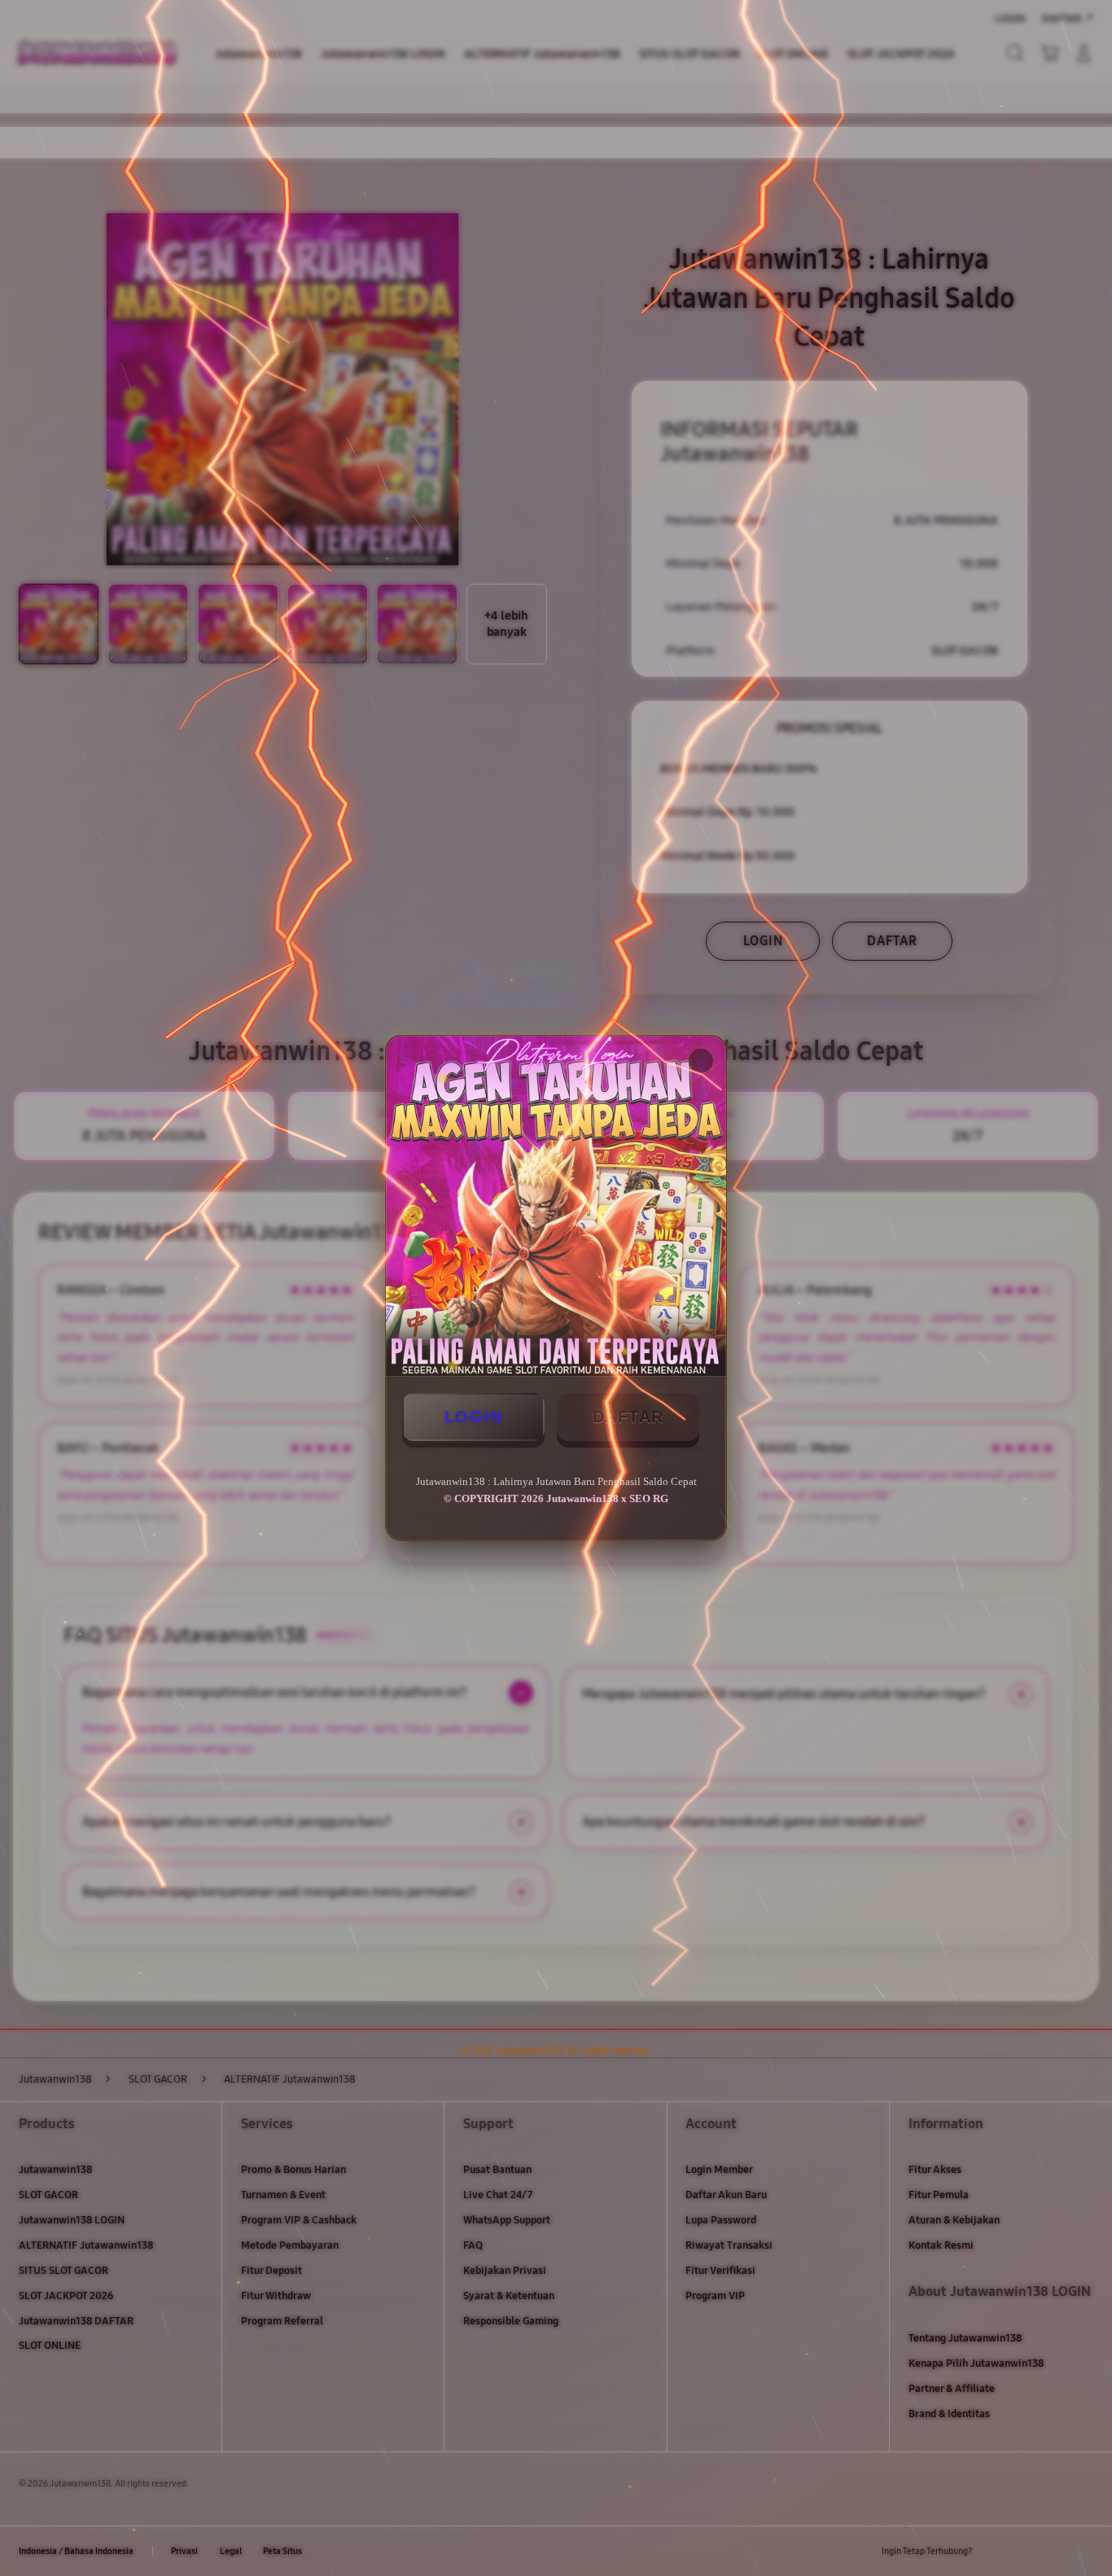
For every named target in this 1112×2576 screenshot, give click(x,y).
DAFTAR (628, 1417)
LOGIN (474, 1417)
